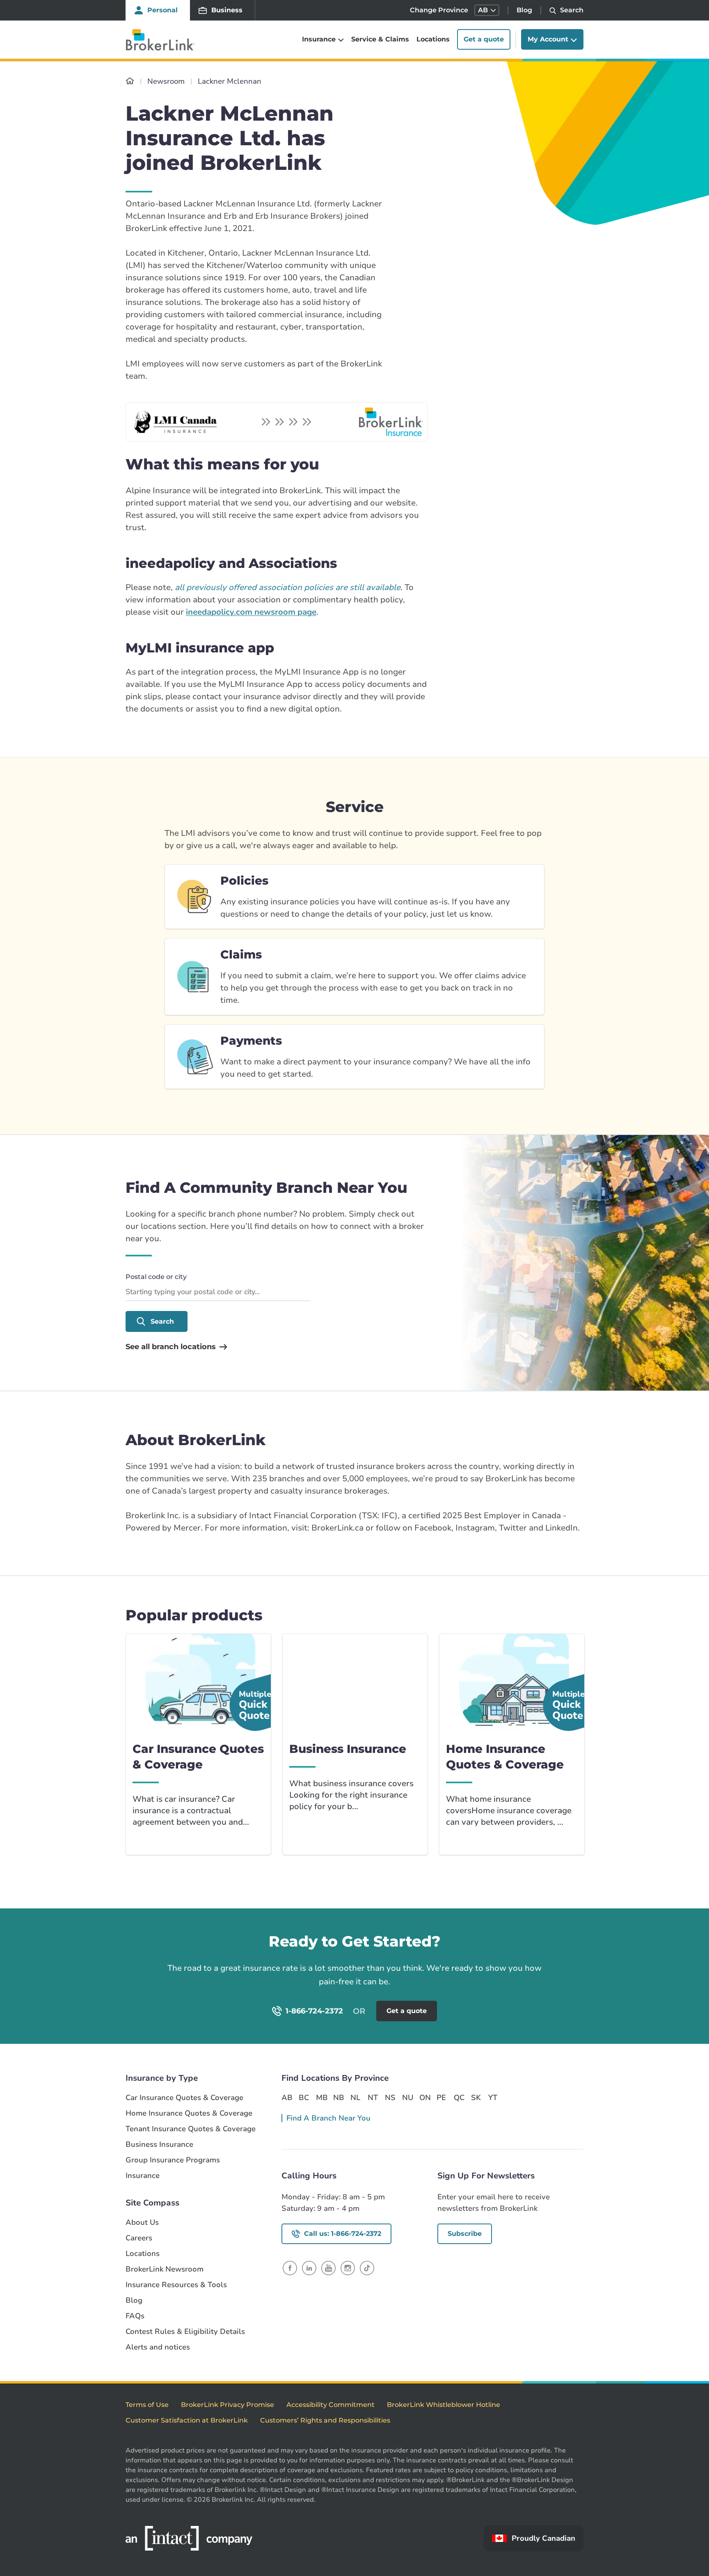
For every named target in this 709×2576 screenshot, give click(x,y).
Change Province (439, 10)
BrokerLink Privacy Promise (228, 2405)
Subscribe (465, 2234)
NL (355, 2098)
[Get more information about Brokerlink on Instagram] (348, 2268)
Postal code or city (156, 1277)
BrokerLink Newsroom (165, 2269)
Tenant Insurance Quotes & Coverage (191, 2129)
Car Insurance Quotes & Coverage (184, 2098)
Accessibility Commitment (330, 2405)
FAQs (135, 2316)
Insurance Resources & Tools (176, 2285)
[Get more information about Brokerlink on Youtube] (328, 2268)
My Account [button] (548, 40)
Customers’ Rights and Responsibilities (325, 2420)
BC (304, 2098)
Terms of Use (147, 2405)
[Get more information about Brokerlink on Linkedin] (309, 2268)
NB (338, 2098)
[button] (487, 10)
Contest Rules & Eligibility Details (185, 2332)
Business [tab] (227, 10)
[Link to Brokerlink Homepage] (130, 81)
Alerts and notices (158, 2347)
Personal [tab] (162, 10)
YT (493, 2098)
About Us (142, 2223)
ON (425, 2098)
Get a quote (484, 40)
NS (390, 2098)
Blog (524, 10)
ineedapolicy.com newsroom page (251, 612)
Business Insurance (159, 2145)
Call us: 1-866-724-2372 (343, 2234)
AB (287, 2098)
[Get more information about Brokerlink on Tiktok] (367, 2268)
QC (459, 2098)
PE (441, 2098)
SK (476, 2098)
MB (321, 2098)
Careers (139, 2238)
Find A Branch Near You (328, 2118)
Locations (433, 40)
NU (407, 2098)
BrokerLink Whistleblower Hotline (444, 2405)
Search (162, 1321)
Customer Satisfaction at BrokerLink (187, 2420)
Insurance (143, 2176)
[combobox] (218, 1292)
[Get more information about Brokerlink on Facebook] (290, 2268)
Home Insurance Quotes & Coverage (189, 2113)
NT (373, 2098)
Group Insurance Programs (173, 2160)
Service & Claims (380, 40)
